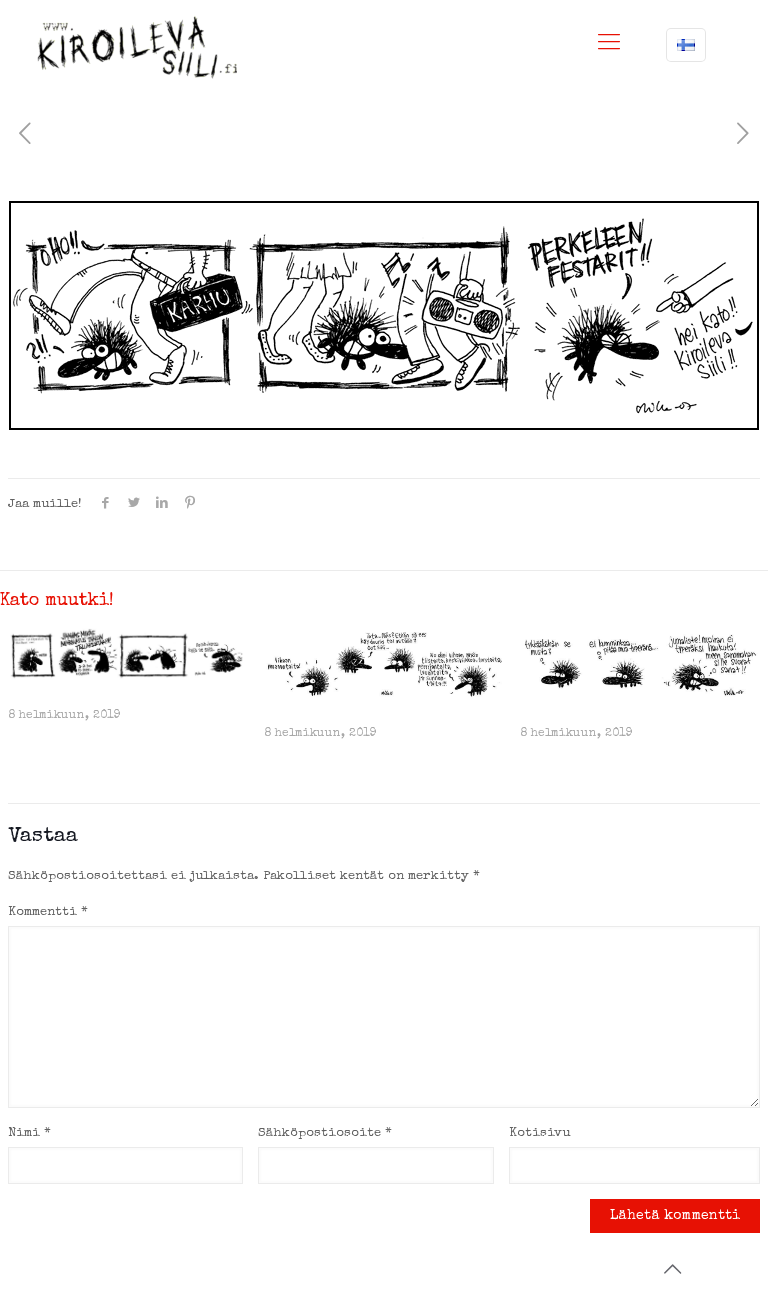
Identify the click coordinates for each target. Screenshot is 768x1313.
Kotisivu (539, 1133)
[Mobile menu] (609, 45)
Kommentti (48, 912)
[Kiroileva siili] (137, 47)
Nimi (29, 1133)
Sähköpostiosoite (325, 1133)
